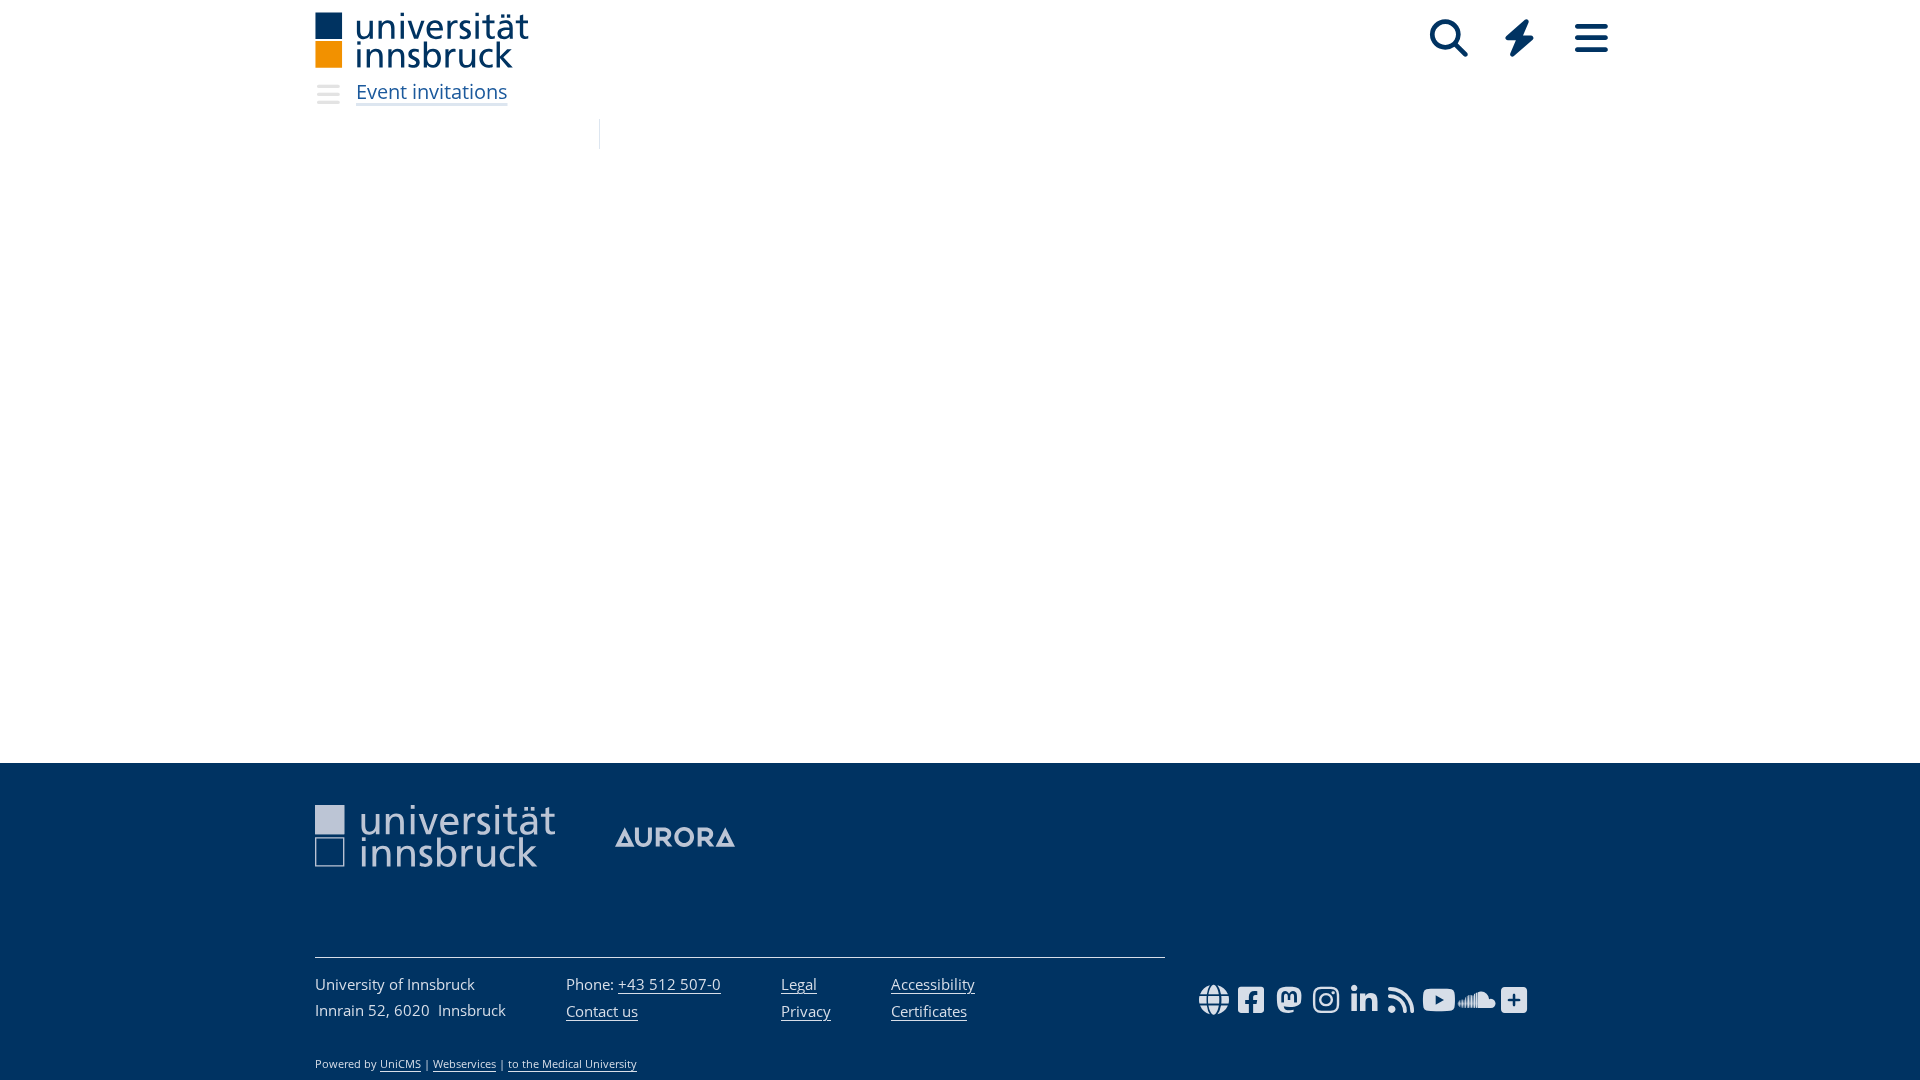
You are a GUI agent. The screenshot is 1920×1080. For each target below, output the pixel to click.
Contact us (602, 1011)
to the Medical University (572, 1064)
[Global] (1520, 40)
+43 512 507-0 (669, 984)
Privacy (806, 1011)
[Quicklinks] (1519, 38)
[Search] (1448, 38)
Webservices (464, 1064)
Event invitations (432, 91)
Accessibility (933, 984)
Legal (799, 984)
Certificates (929, 1011)
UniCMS (400, 1064)
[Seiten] (1591, 38)
